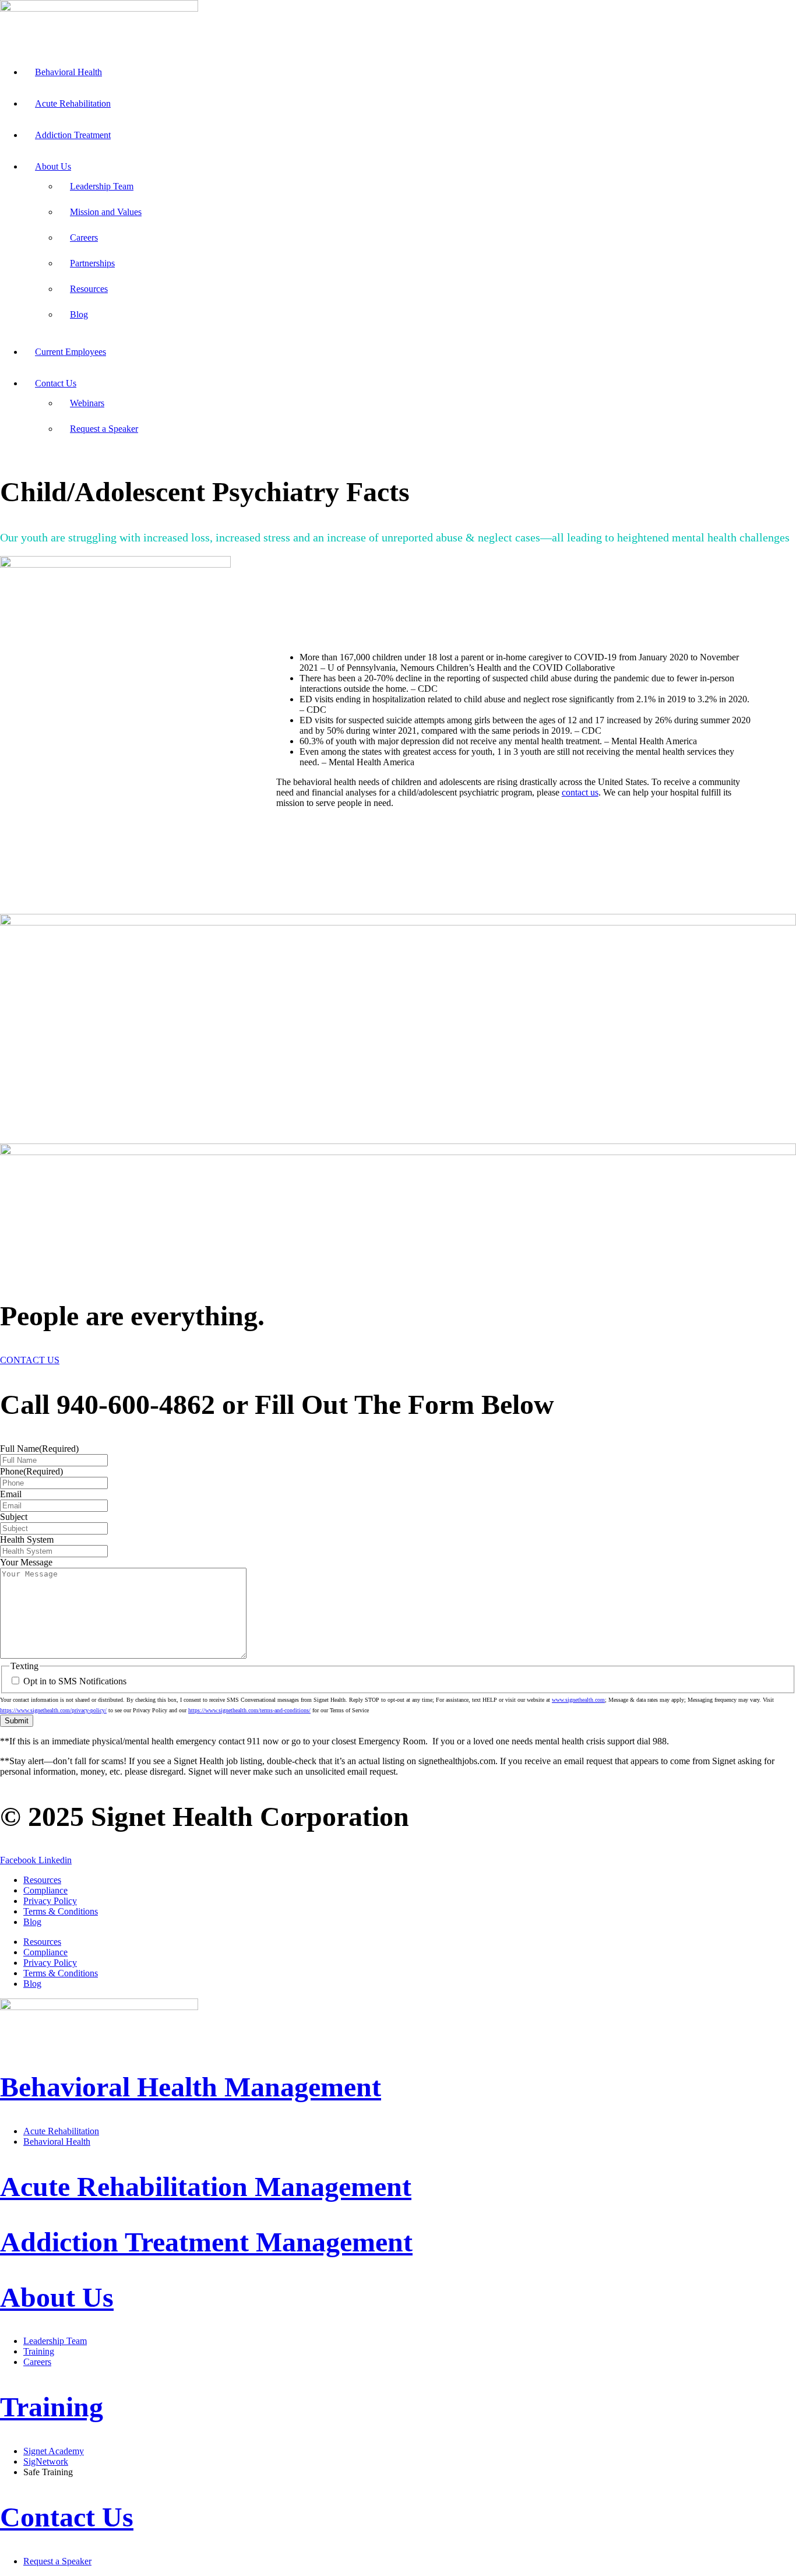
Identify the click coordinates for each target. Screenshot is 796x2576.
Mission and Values (106, 212)
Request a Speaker (104, 429)
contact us (580, 792)
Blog (79, 314)
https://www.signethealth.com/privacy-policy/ (53, 1710)
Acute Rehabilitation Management (206, 2186)
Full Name (39, 1449)
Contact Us (56, 383)
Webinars (87, 403)
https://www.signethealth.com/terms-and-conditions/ (249, 1710)
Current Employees (71, 352)
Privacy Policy (50, 1901)
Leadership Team (102, 186)
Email (11, 1494)
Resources (89, 289)
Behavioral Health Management (191, 2087)
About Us (53, 166)
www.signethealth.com (578, 1700)
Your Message (26, 1562)
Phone (31, 1471)
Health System (27, 1539)
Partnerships (92, 263)
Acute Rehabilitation (73, 103)
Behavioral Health (68, 72)
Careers (84, 237)
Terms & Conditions (61, 1911)
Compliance (45, 1890)
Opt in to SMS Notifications (75, 1681)
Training (52, 2407)
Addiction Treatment (73, 135)
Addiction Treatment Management (206, 2242)
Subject (14, 1517)
